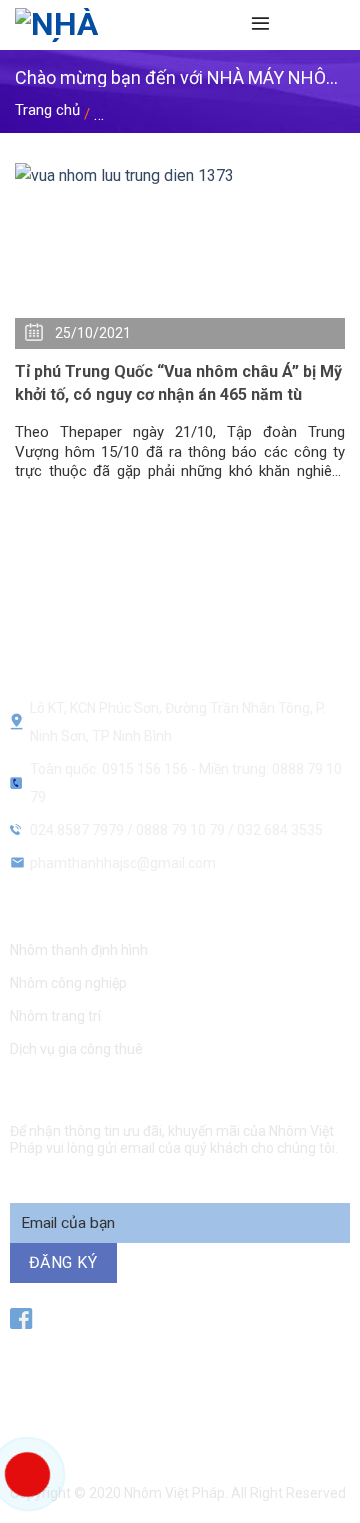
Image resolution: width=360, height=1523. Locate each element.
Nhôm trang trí (55, 1016)
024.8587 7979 (77, 830)
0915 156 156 (199, 1364)
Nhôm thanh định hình (79, 950)
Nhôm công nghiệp (68, 983)
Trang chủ (47, 110)
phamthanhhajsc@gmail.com (123, 863)
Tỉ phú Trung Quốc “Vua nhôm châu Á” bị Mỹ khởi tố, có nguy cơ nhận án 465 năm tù (178, 382)
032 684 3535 (280, 830)
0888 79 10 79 (182, 830)
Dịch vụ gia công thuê (76, 1049)
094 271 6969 (203, 1415)
